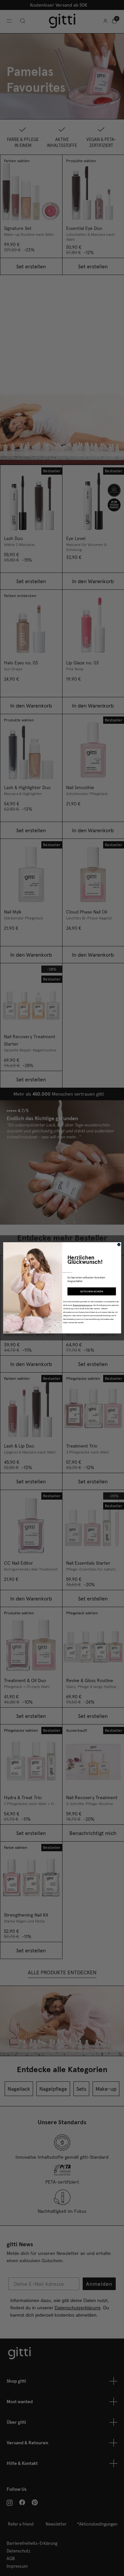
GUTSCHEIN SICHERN (92, 1291)
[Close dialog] (119, 1245)
